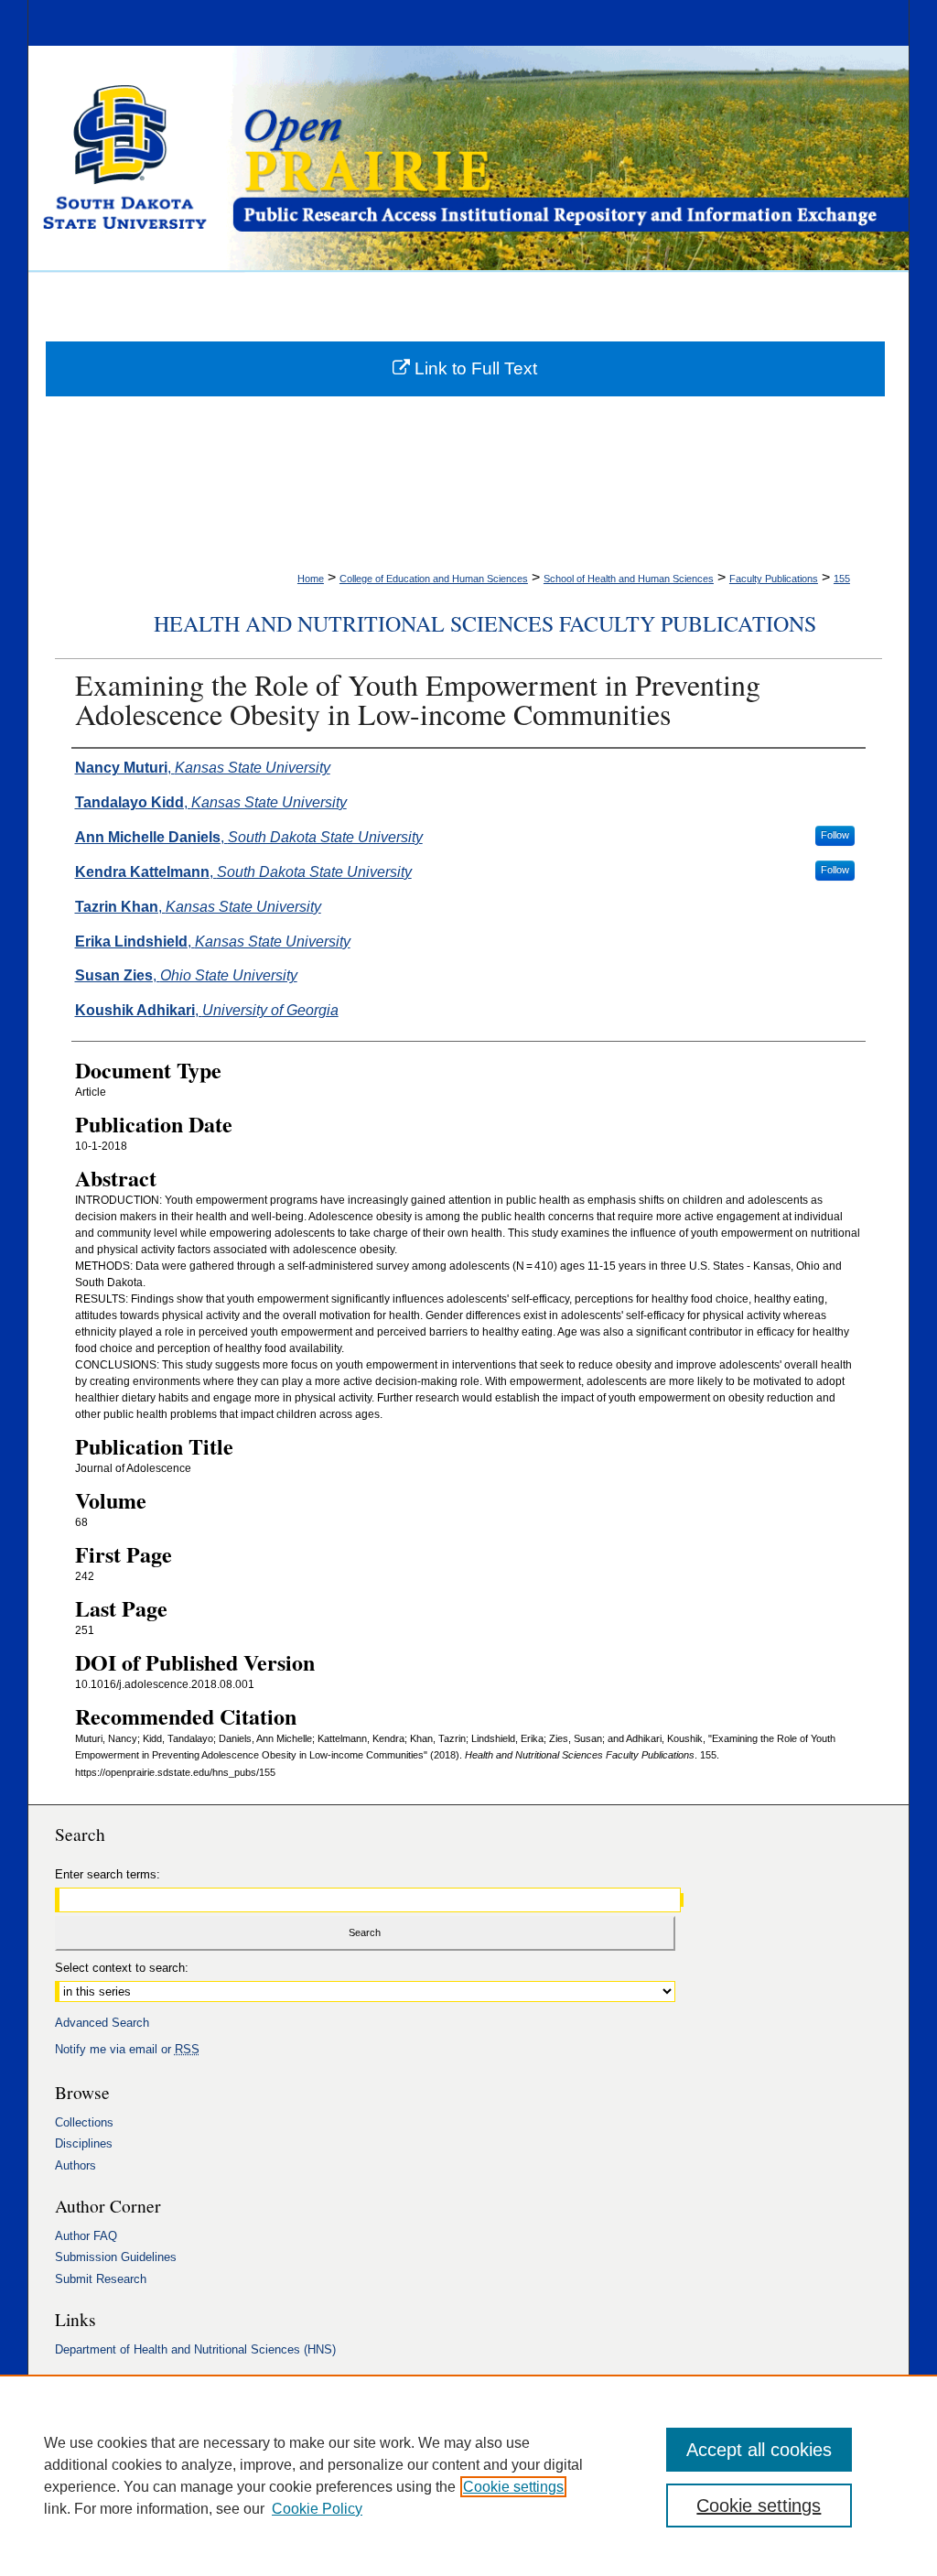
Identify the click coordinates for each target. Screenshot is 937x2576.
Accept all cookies (759, 2450)
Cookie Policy (317, 2509)
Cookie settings (513, 2487)
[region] (468, 2475)
